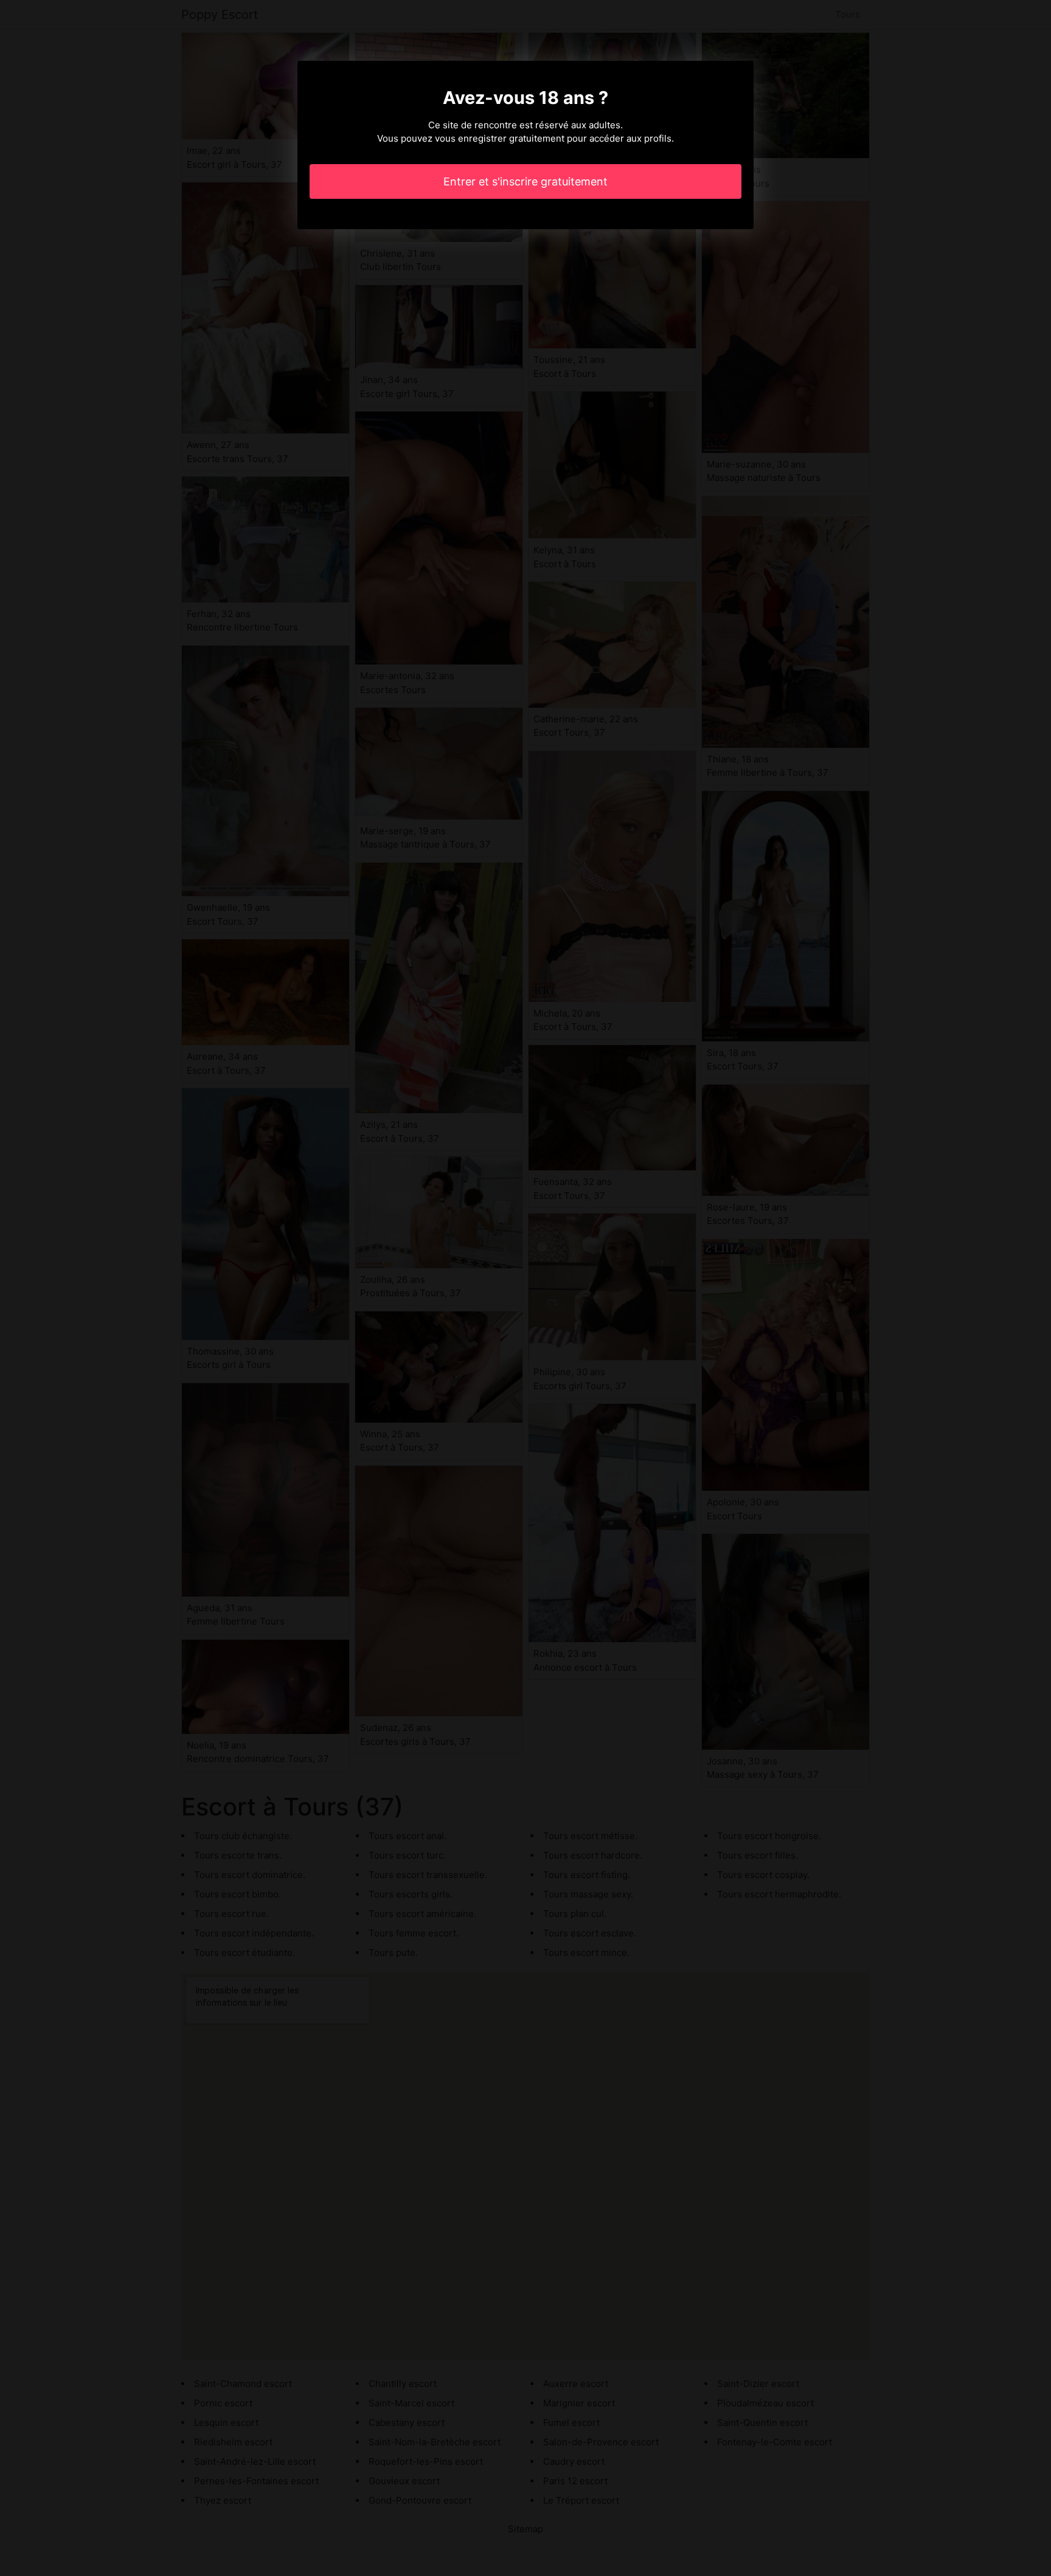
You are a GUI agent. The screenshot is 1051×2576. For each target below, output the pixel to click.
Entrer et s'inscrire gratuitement (525, 181)
